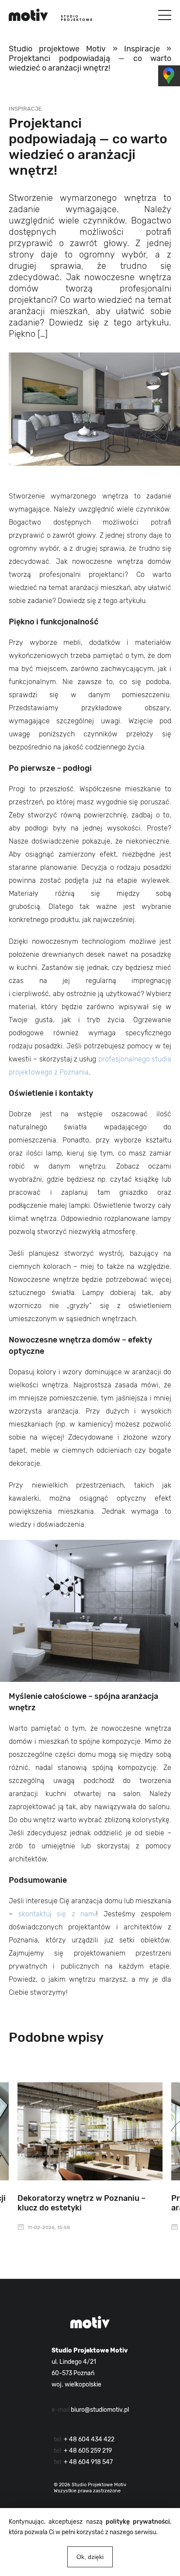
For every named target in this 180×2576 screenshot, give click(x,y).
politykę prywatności (138, 2522)
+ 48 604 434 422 (89, 2439)
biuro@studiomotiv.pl (100, 2410)
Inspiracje (142, 49)
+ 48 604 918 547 (88, 2462)
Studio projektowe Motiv (57, 49)
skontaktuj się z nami (57, 1914)
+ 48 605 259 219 (88, 2451)
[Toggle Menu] (165, 15)
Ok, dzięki (90, 2557)
